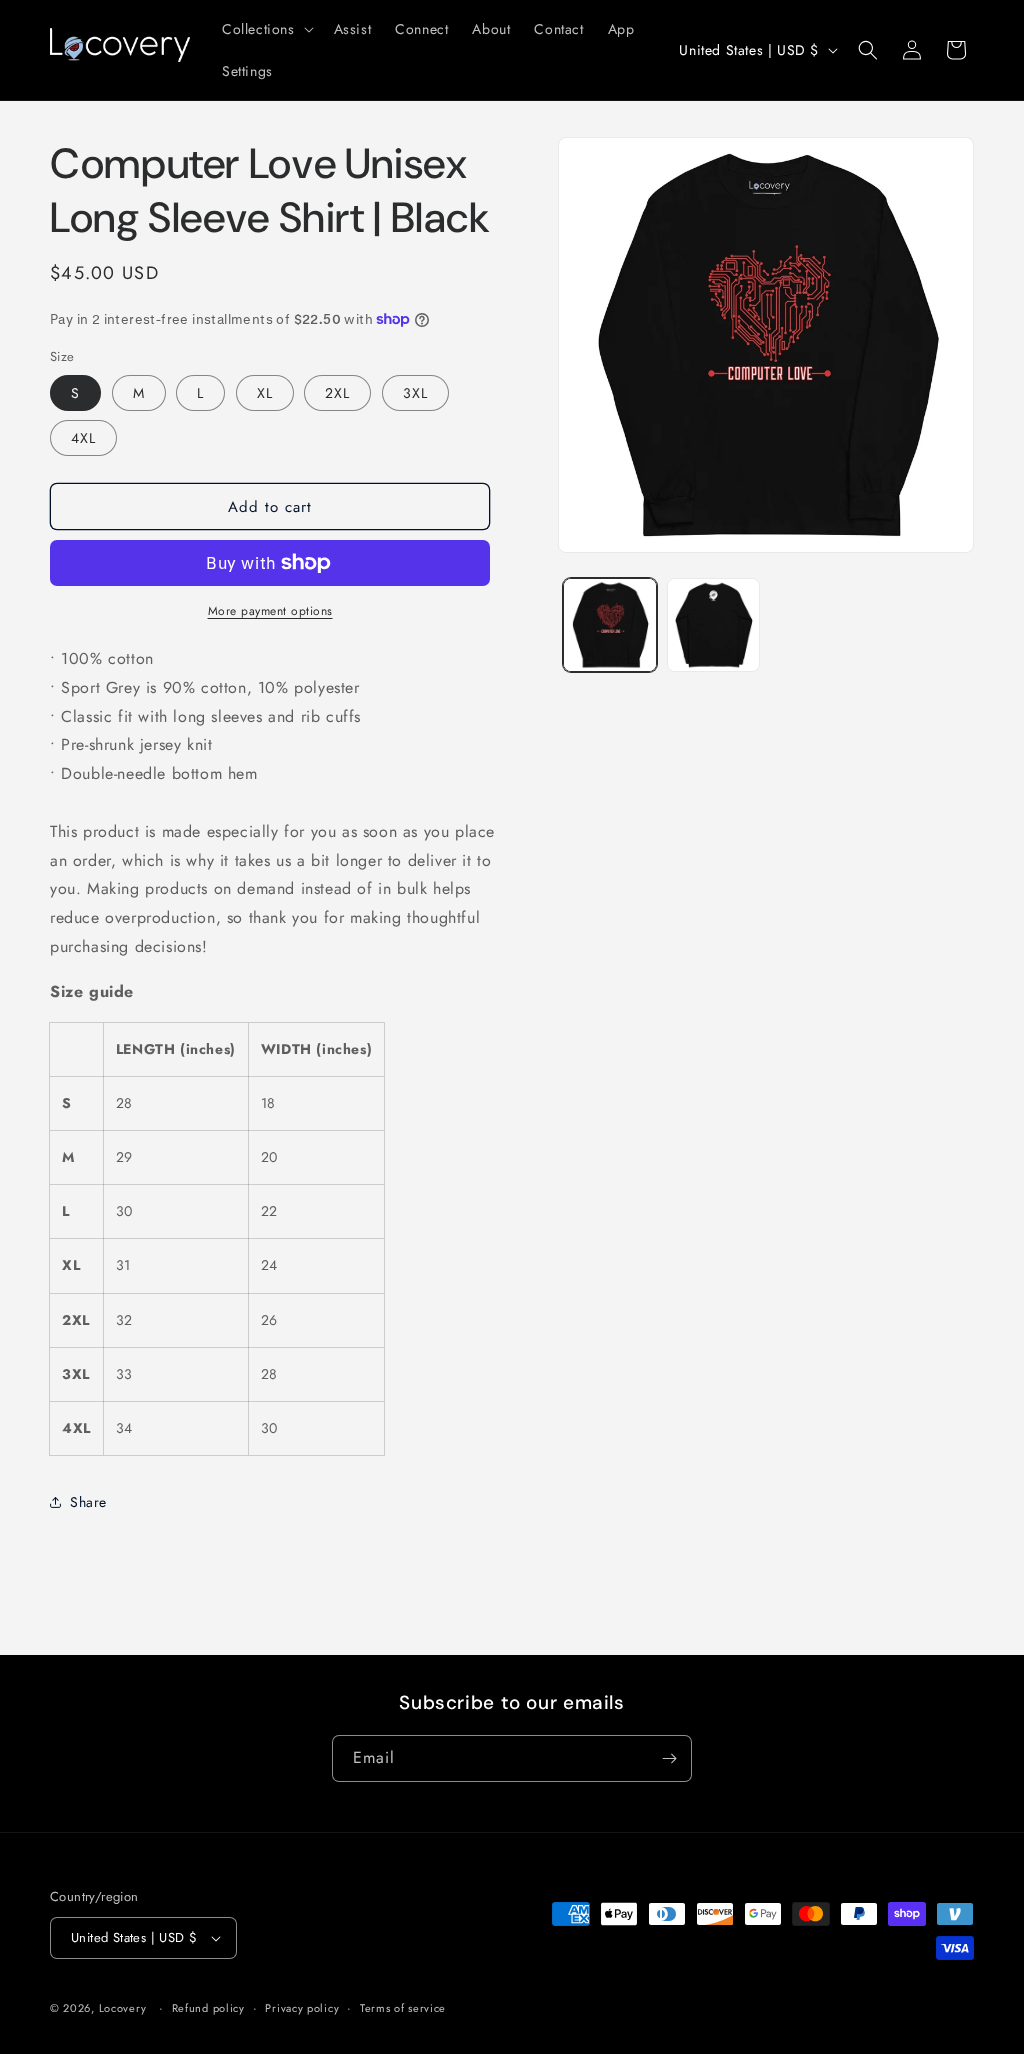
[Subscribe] (669, 1758)
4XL (83, 438)
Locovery (123, 2008)
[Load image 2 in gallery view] (713, 624)
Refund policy (208, 2008)
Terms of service (403, 2008)
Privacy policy (302, 2008)
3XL (415, 393)
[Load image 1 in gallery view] (609, 624)
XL (265, 393)
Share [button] (88, 1502)
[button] (266, 29)
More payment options (270, 611)
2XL (337, 393)
